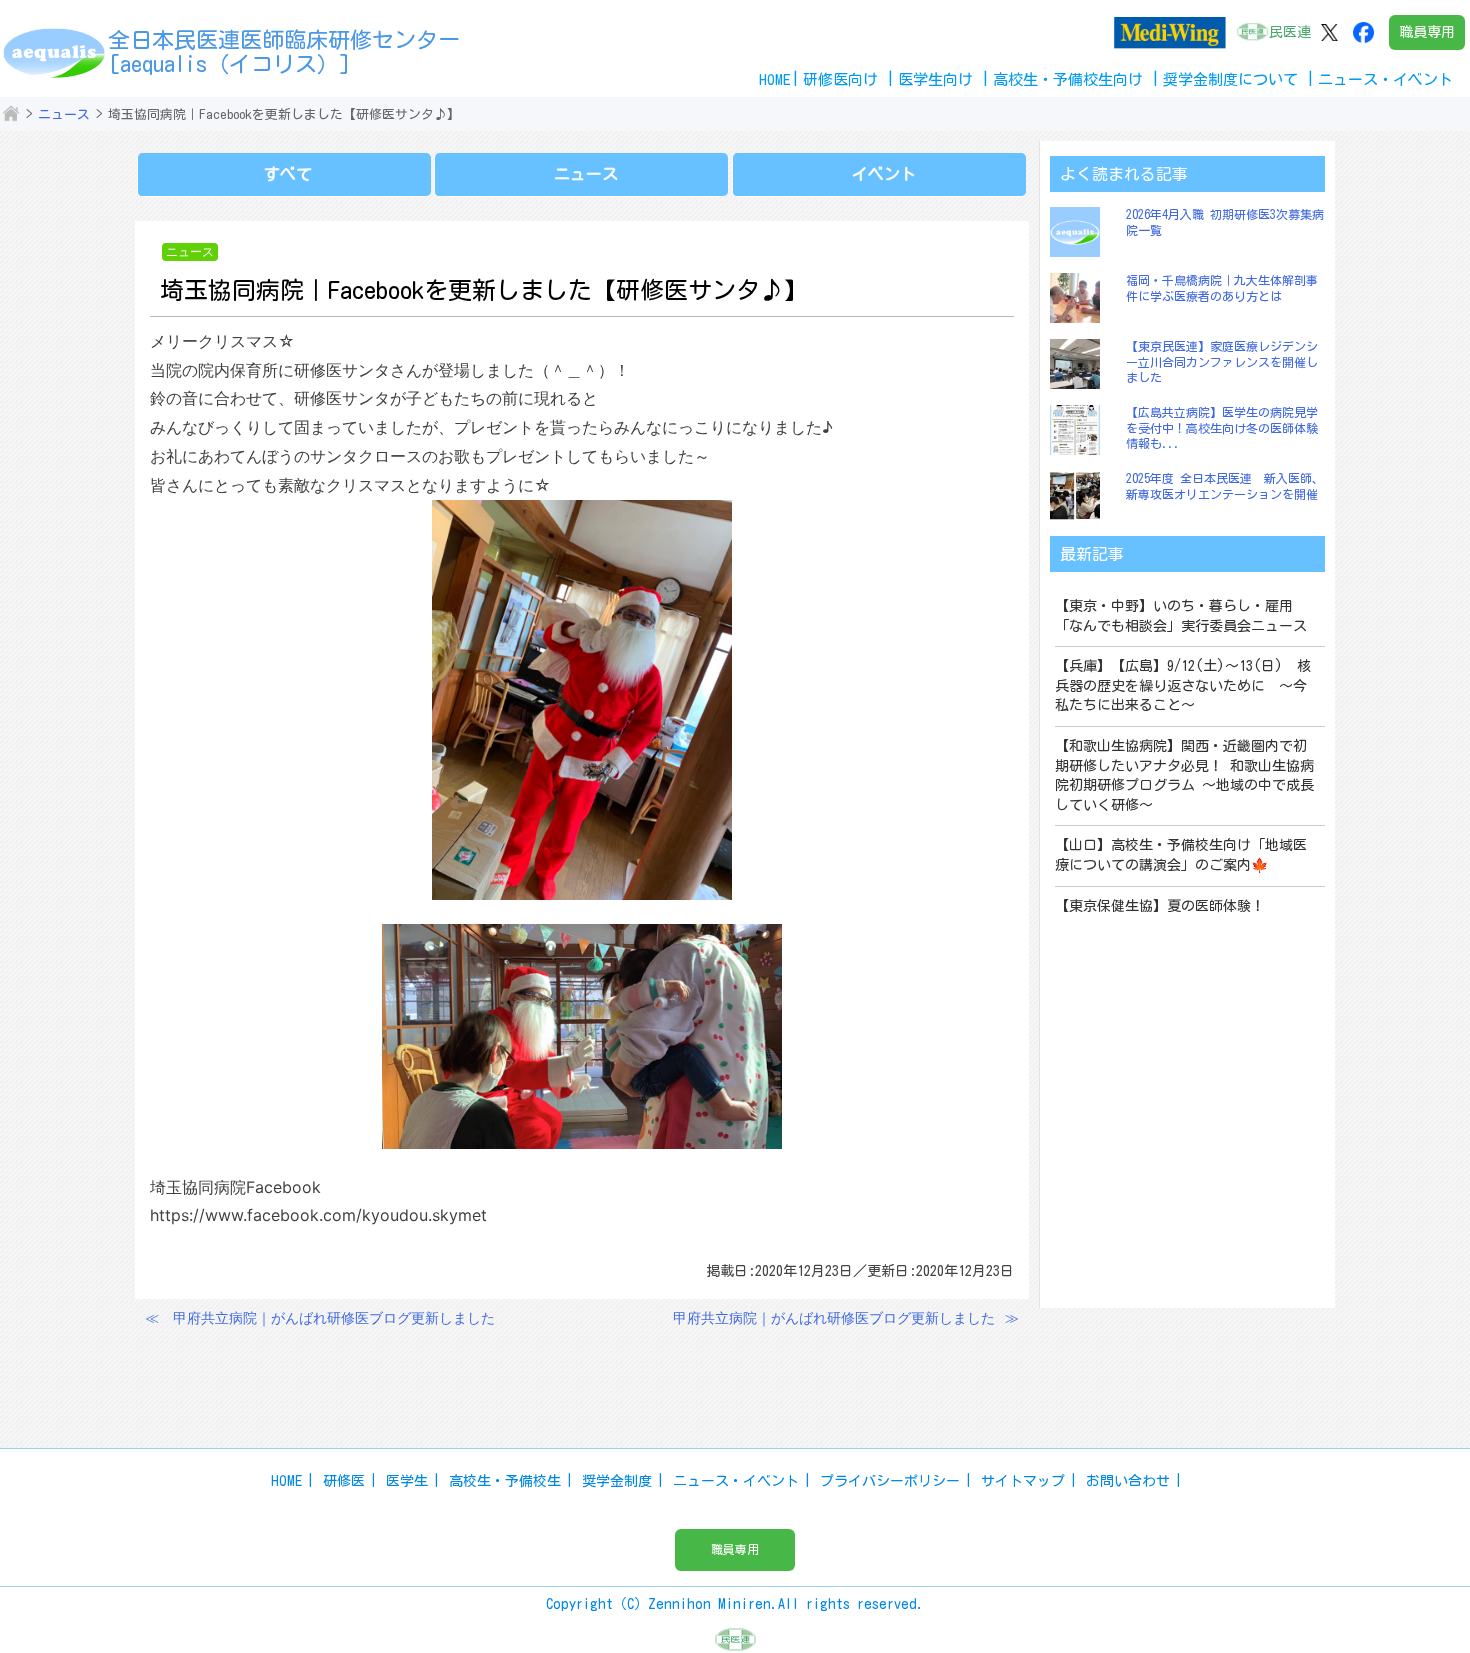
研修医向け (840, 79)
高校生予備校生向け (1068, 79)
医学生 (407, 1481)
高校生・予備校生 (505, 1481)
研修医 (344, 1481)
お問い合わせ (1128, 1481)
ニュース (64, 114)
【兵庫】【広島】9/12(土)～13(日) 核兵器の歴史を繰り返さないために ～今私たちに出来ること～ (1183, 685)
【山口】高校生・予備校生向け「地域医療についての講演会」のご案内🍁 (1181, 855)
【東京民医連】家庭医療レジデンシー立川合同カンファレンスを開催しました (1222, 361)
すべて (288, 174)
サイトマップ (1023, 1481)
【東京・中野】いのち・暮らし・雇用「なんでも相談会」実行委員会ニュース (1181, 616)
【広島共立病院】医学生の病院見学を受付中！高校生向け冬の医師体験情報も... (1222, 427)
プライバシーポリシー (890, 1481)
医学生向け (935, 79)
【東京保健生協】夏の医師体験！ (1160, 906)
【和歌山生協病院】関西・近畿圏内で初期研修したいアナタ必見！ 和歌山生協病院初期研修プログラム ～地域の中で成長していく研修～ (1184, 775)
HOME (775, 79)
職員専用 (1427, 32)
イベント (884, 174)
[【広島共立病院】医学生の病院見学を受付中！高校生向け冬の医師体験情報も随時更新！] (1080, 430)
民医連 (1290, 32)
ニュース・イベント (736, 1481)
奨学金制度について (1230, 79)
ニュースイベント (1385, 79)
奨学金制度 (617, 1481)
